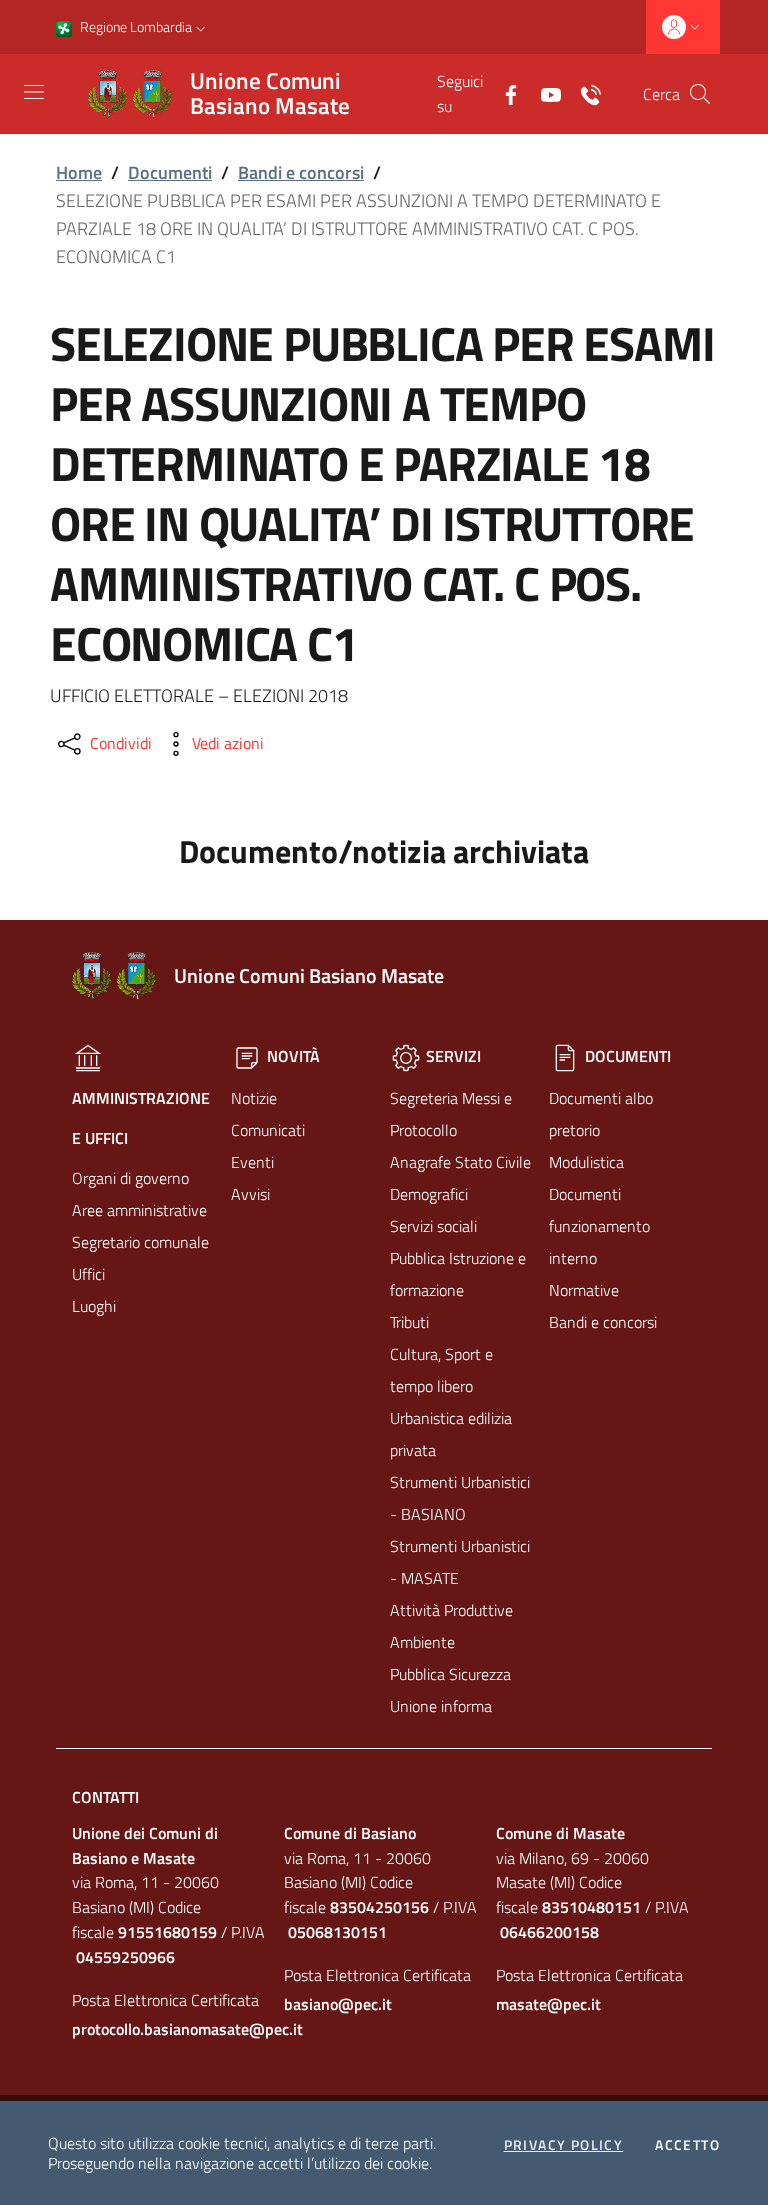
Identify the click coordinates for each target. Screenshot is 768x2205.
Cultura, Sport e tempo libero (441, 1370)
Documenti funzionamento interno (599, 1226)
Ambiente (422, 1642)
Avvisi (250, 1194)
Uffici (88, 1274)
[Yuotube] (543, 93)
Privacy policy (564, 2145)
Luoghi (94, 1306)
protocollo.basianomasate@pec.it (172, 2029)
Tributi (409, 1322)
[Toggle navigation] (34, 92)
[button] (201, 27)
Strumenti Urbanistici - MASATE (460, 1562)
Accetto (687, 2145)
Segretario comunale (140, 1242)
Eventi (252, 1162)
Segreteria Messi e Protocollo (451, 1114)
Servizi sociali (433, 1226)
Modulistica (586, 1162)
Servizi (451, 1056)
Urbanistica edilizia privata (451, 1434)
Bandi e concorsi (301, 172)
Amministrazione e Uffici (141, 1118)
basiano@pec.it (338, 2004)
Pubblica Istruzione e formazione (458, 1274)
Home (79, 172)
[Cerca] (700, 94)
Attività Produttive (451, 1610)
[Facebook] (503, 93)
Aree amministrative (139, 1210)
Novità (291, 1056)
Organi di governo (130, 1178)
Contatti (105, 1797)
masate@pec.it (548, 2004)
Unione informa (441, 1706)
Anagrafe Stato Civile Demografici (460, 1178)
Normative (584, 1290)
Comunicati (268, 1130)
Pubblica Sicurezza (450, 1674)
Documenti (170, 172)
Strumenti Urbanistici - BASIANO (460, 1498)
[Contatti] (583, 93)
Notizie (254, 1098)
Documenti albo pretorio (601, 1114)
